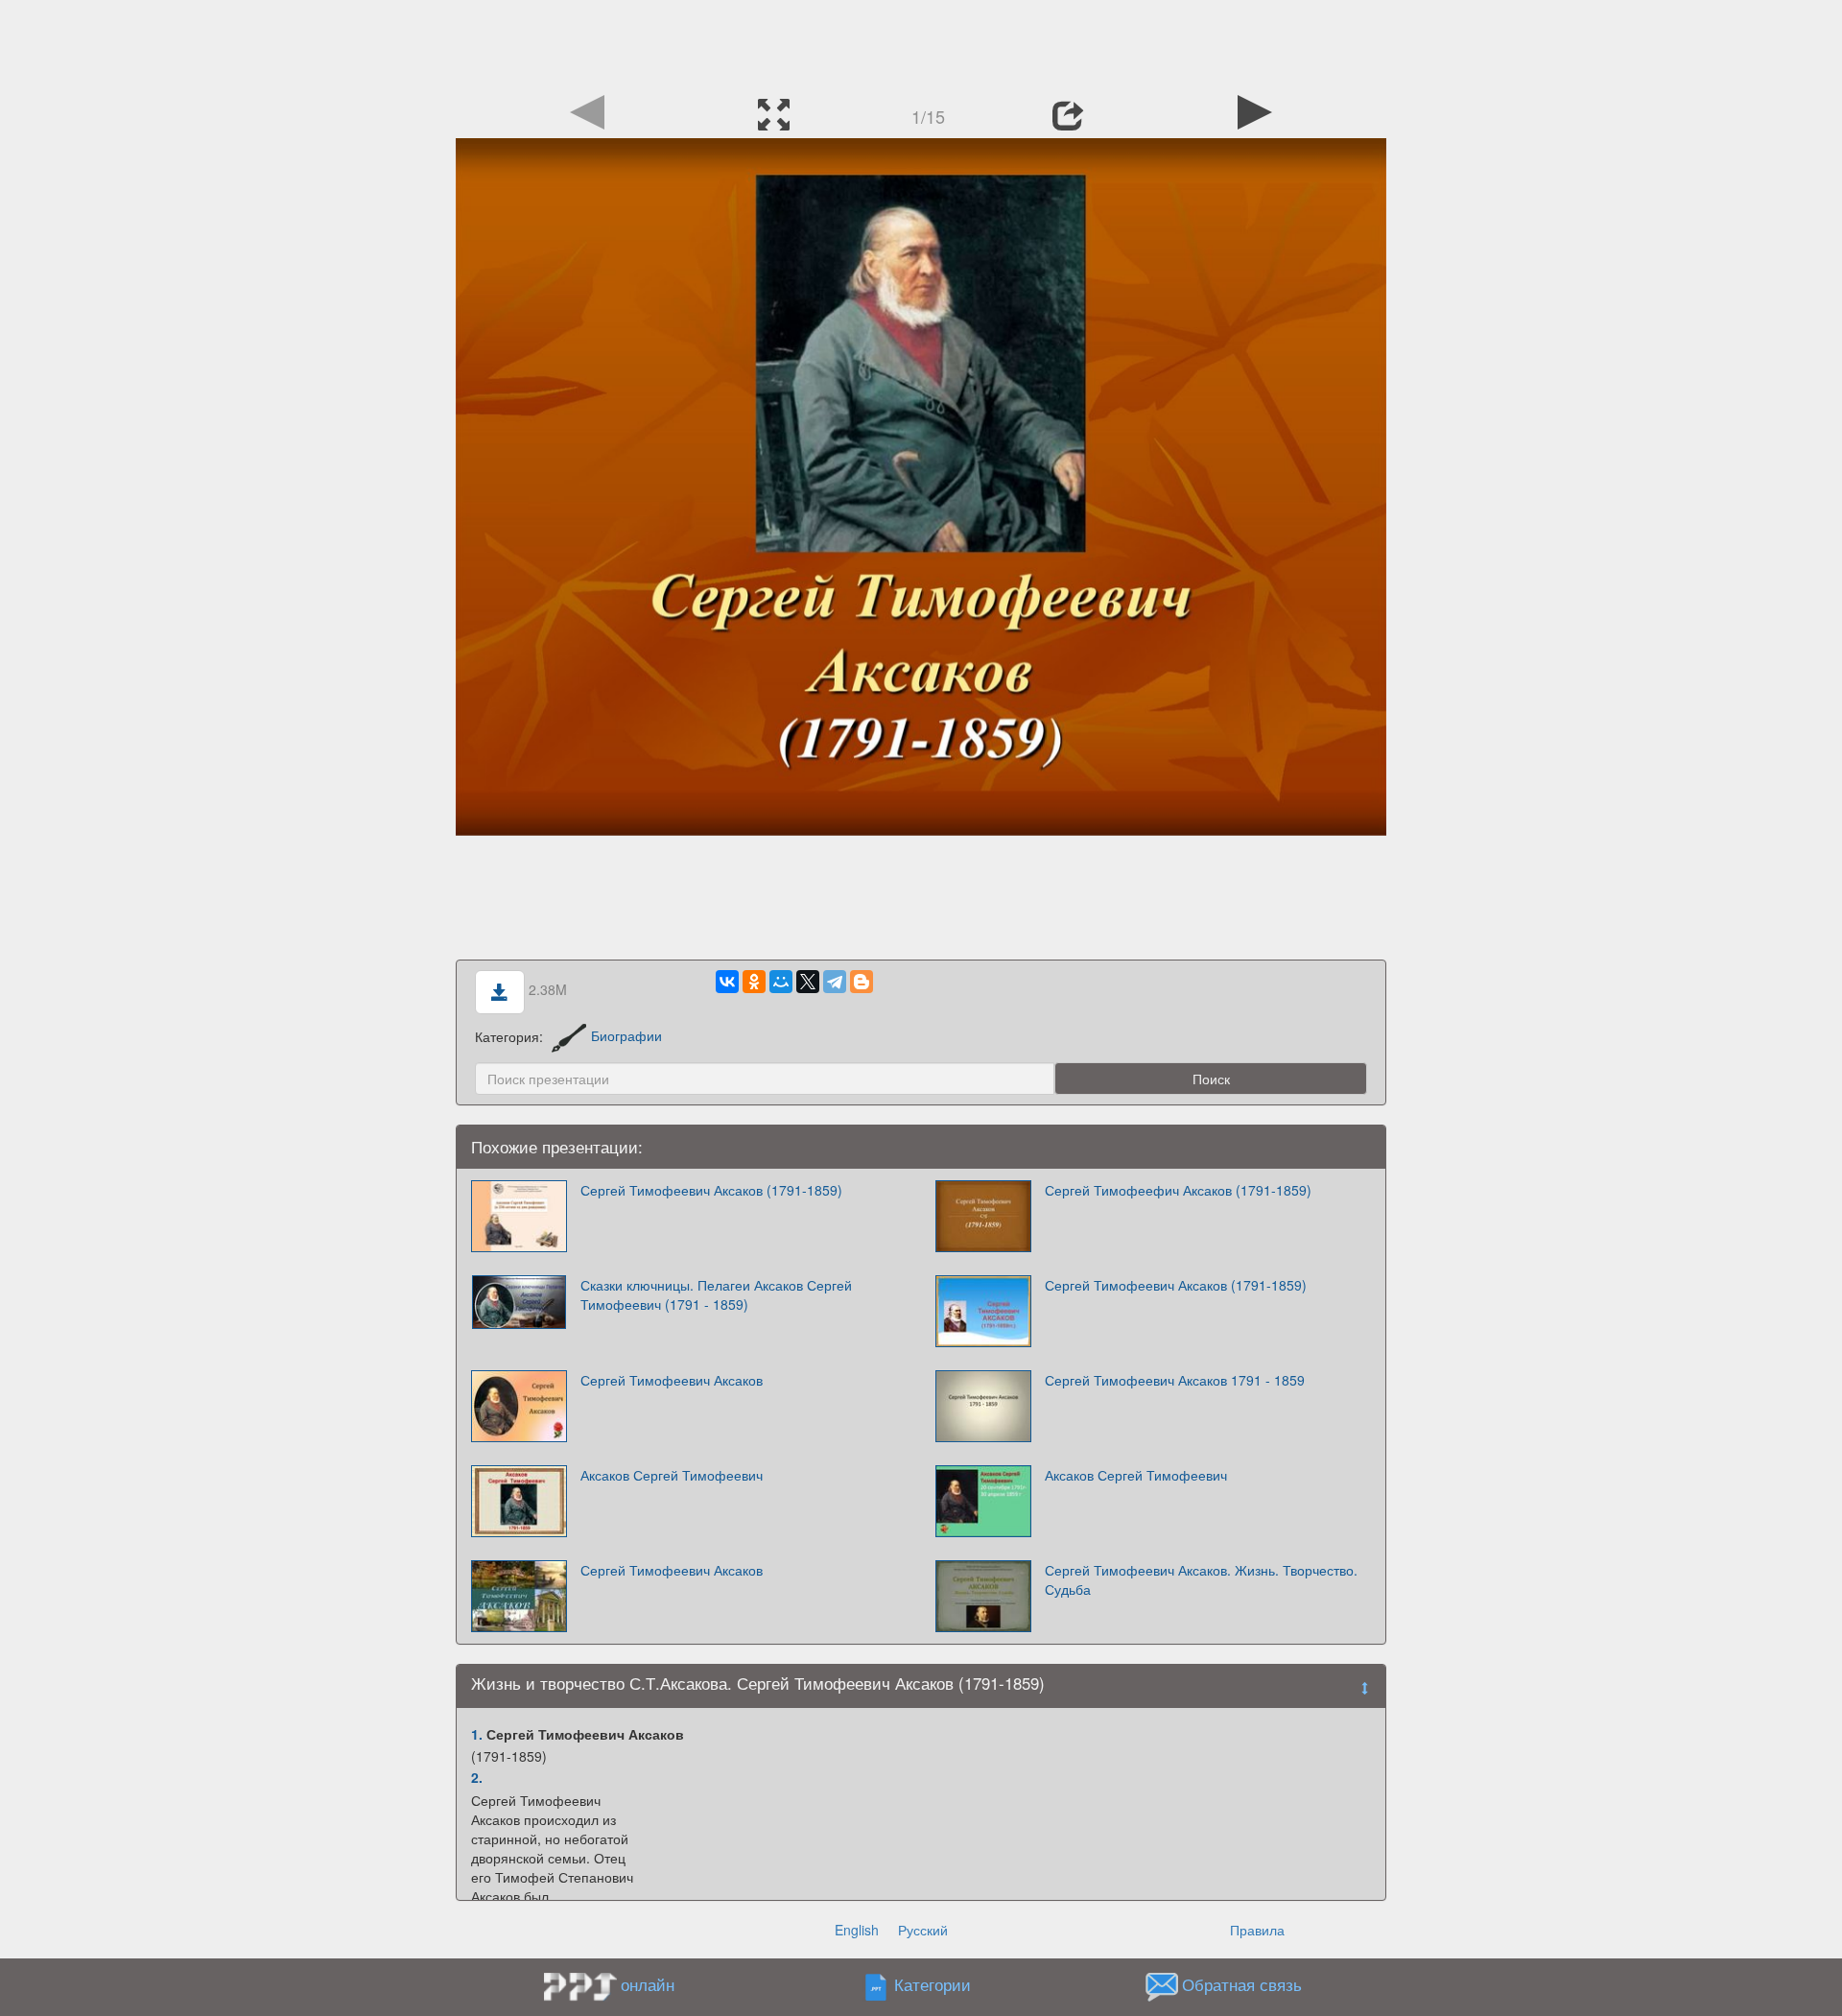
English (857, 1930)
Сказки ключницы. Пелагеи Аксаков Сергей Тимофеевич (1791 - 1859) (716, 1294)
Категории (933, 1984)
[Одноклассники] (754, 982)
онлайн (648, 1984)
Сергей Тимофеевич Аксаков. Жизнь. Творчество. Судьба (1201, 1579)
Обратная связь (1242, 1984)
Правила (1257, 1930)
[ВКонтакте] (727, 982)
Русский (923, 1930)
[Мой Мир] (781, 982)
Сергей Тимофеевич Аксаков (672, 1380)
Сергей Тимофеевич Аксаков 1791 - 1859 (1175, 1380)
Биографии (626, 1035)
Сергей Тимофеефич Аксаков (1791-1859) (1178, 1190)
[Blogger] (862, 982)
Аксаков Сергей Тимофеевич (672, 1475)
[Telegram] (835, 982)
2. (477, 1777)
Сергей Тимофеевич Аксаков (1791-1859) (711, 1190)
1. (477, 1734)
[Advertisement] (921, 43)
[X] (808, 982)
